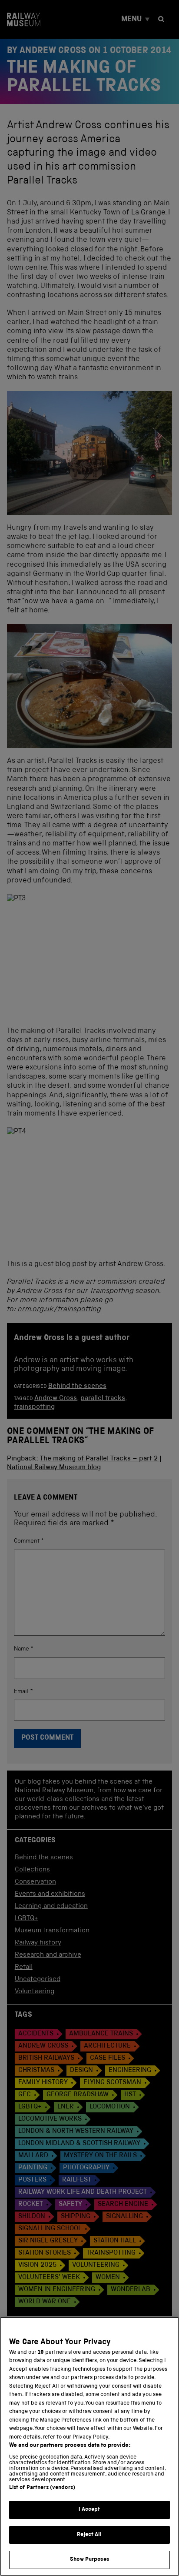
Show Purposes (89, 2560)
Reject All (89, 2535)
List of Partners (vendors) (42, 2488)
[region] (89, 2446)
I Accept (89, 2510)
